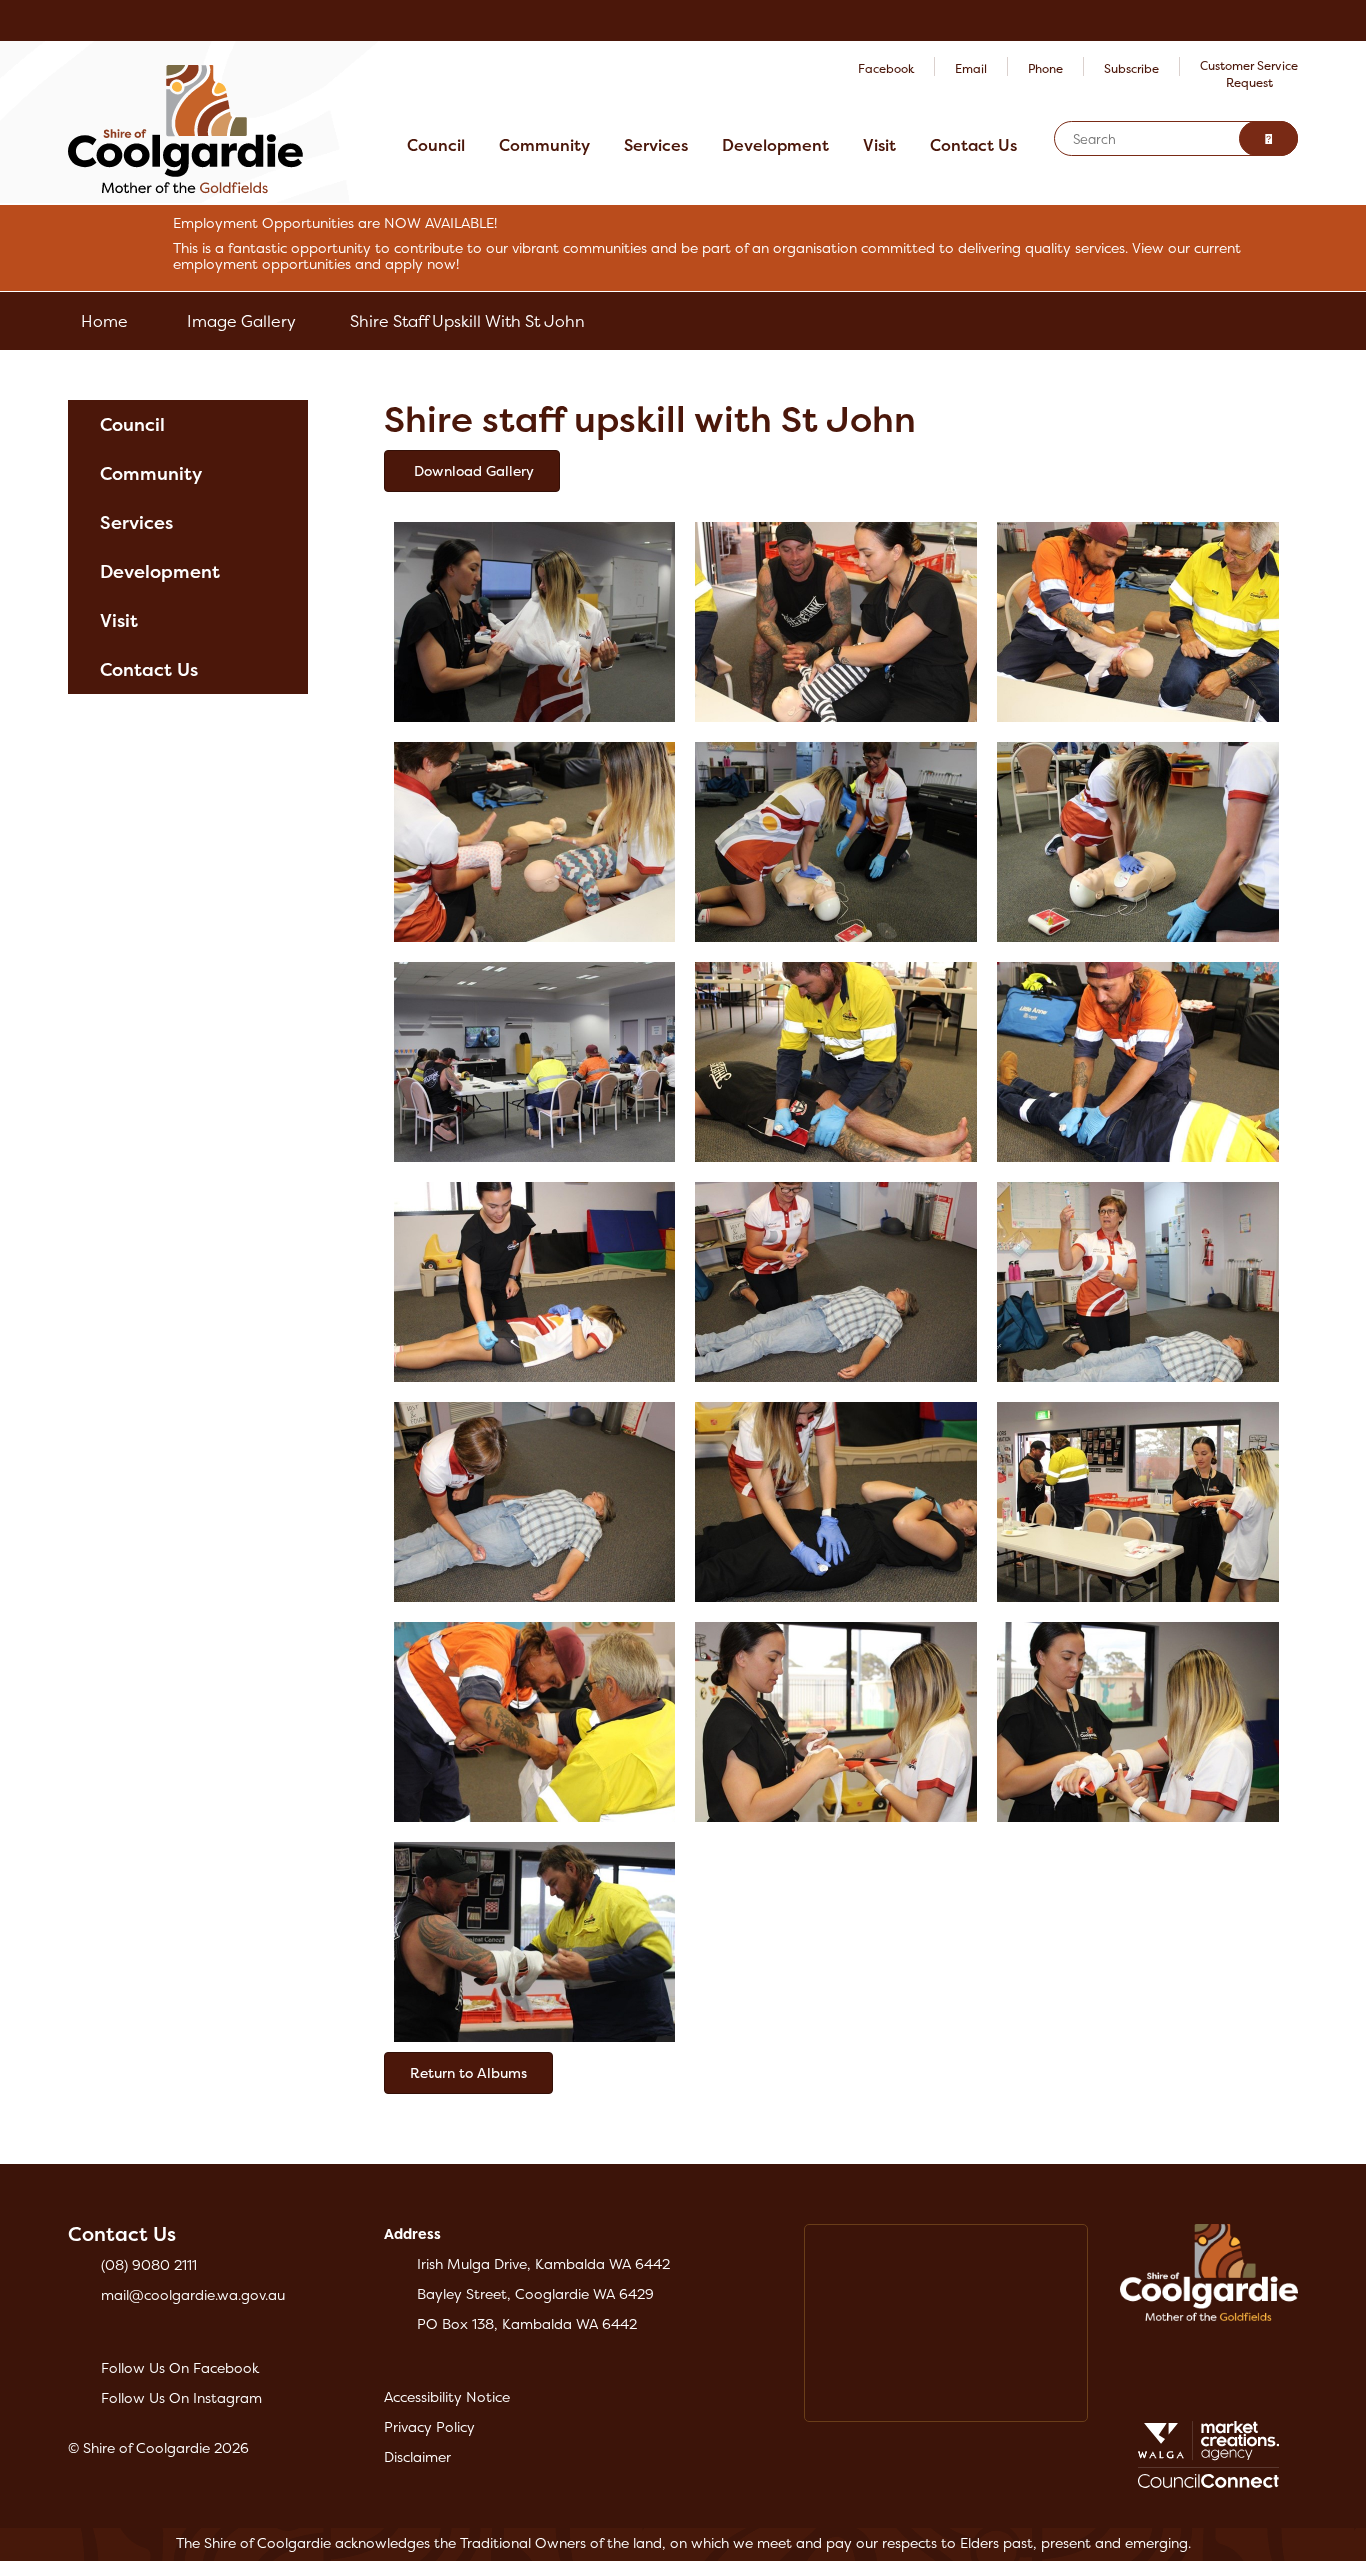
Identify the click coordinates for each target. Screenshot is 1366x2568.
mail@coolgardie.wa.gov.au (193, 2294)
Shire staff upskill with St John (467, 321)
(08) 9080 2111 (149, 2264)
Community (544, 145)
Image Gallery (241, 321)
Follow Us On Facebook (180, 2367)
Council (436, 145)
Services (656, 145)
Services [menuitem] (136, 522)
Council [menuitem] (132, 424)
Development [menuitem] (160, 571)
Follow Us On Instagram (181, 2397)
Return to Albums (468, 2072)
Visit (879, 145)
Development (775, 145)
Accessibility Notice (447, 2396)
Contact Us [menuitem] (149, 669)
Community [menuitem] (151, 473)
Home (104, 321)
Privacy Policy (429, 2426)
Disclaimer (417, 2456)
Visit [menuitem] (119, 620)
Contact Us (973, 145)
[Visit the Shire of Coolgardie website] (185, 127)
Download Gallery (472, 470)
